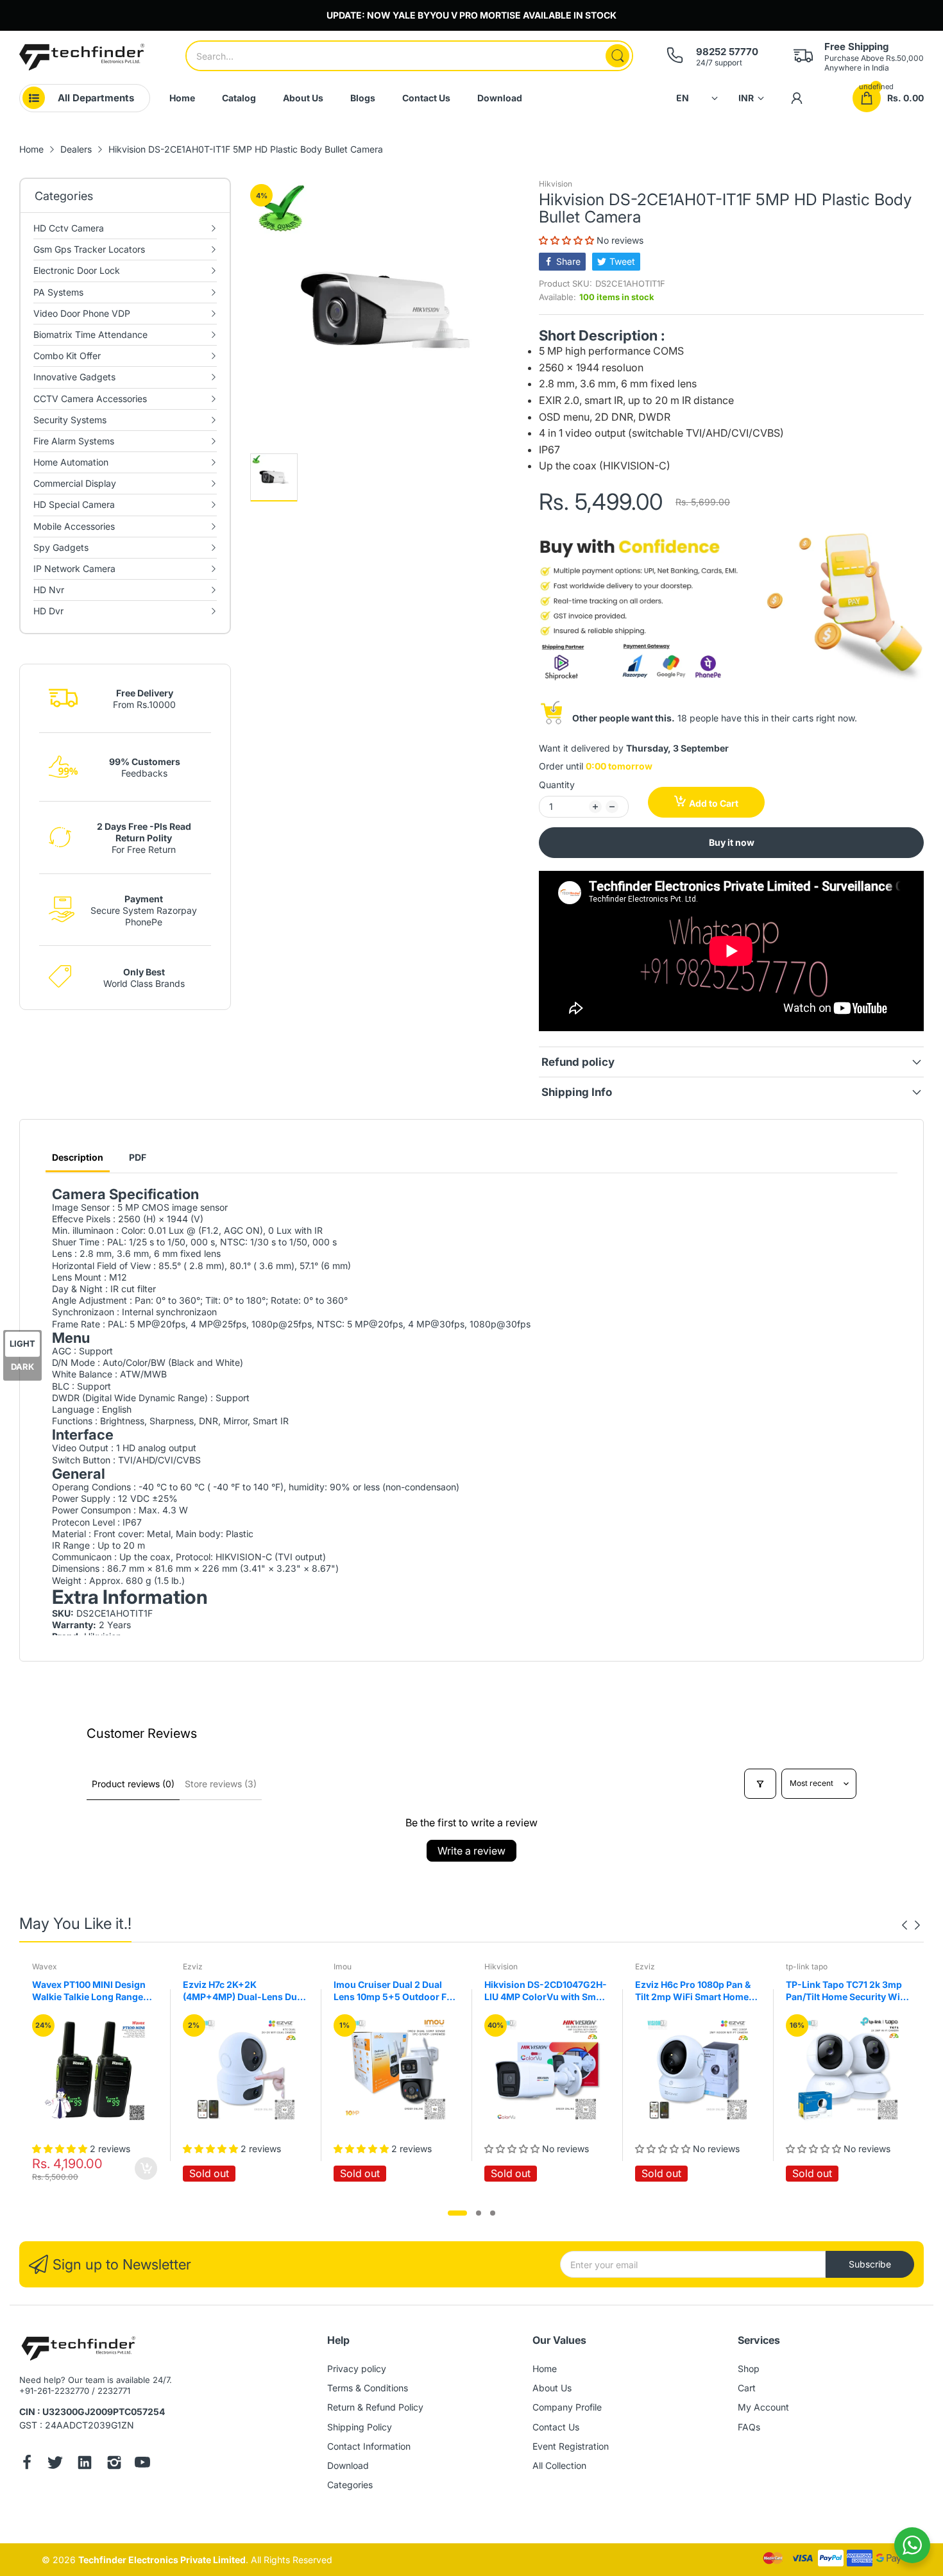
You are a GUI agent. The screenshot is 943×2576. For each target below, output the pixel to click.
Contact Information (369, 2446)
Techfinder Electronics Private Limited (162, 2560)
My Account (763, 2407)
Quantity (557, 785)
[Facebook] (27, 2464)
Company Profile (567, 2407)
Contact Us (556, 2427)
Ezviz (187, 1966)
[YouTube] (142, 2464)
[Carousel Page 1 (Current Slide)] (457, 2213)
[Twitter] (55, 2464)
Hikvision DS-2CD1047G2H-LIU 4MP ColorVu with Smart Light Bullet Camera (540, 1991)
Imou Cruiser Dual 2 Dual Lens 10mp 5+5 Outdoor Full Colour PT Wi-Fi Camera (390, 1991)
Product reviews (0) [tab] (133, 1784)
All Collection (559, 2465)
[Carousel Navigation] (911, 1925)
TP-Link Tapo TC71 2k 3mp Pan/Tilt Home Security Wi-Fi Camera (839, 1991)
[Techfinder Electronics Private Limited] (82, 57)
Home (545, 2369)
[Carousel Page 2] (479, 2213)
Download (348, 2465)
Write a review (471, 1851)
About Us (552, 2388)
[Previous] (917, 1925)
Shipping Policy (360, 2427)
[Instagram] (114, 2464)
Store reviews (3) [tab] (221, 1784)
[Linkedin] (85, 2464)
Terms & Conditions (368, 2388)
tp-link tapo (801, 1966)
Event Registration (571, 2446)
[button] (568, 240)
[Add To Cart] (140, 2168)
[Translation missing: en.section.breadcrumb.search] (617, 56)
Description (78, 1157)
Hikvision (556, 184)
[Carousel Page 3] (493, 2213)
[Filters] (760, 1784)
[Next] (905, 1925)
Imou (337, 1966)
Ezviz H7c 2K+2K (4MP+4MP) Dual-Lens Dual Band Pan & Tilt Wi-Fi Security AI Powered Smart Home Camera (238, 1991)
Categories (350, 2485)
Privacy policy (357, 2369)
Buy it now (732, 842)
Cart (747, 2388)
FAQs (749, 2427)
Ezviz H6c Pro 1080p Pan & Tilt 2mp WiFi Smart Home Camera (687, 1991)
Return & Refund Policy (375, 2407)
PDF (138, 1157)
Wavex (39, 1966)
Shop (749, 2369)
